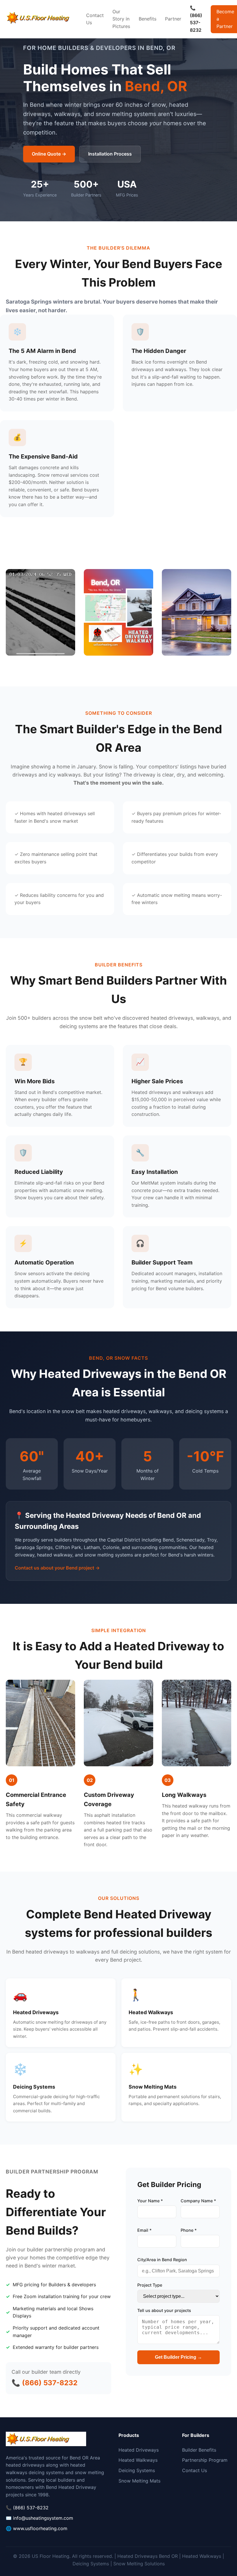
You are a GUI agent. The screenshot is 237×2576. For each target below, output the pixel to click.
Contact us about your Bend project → (57, 1568)
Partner (173, 19)
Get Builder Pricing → (178, 2357)
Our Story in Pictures (121, 19)
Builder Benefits (199, 2450)
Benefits (148, 19)
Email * (145, 2230)
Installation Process (110, 154)
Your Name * (150, 2201)
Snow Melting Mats (139, 2481)
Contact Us (95, 19)
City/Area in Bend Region (162, 2260)
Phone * (189, 2230)
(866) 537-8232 (31, 2508)
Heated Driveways (139, 2450)
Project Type (150, 2285)
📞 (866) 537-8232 (196, 19)
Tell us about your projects (164, 2310)
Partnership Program (205, 2460)
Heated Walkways (138, 2460)
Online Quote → (49, 154)
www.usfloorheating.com (40, 2528)
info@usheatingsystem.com (43, 2518)
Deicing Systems (137, 2470)
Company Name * (198, 2201)
